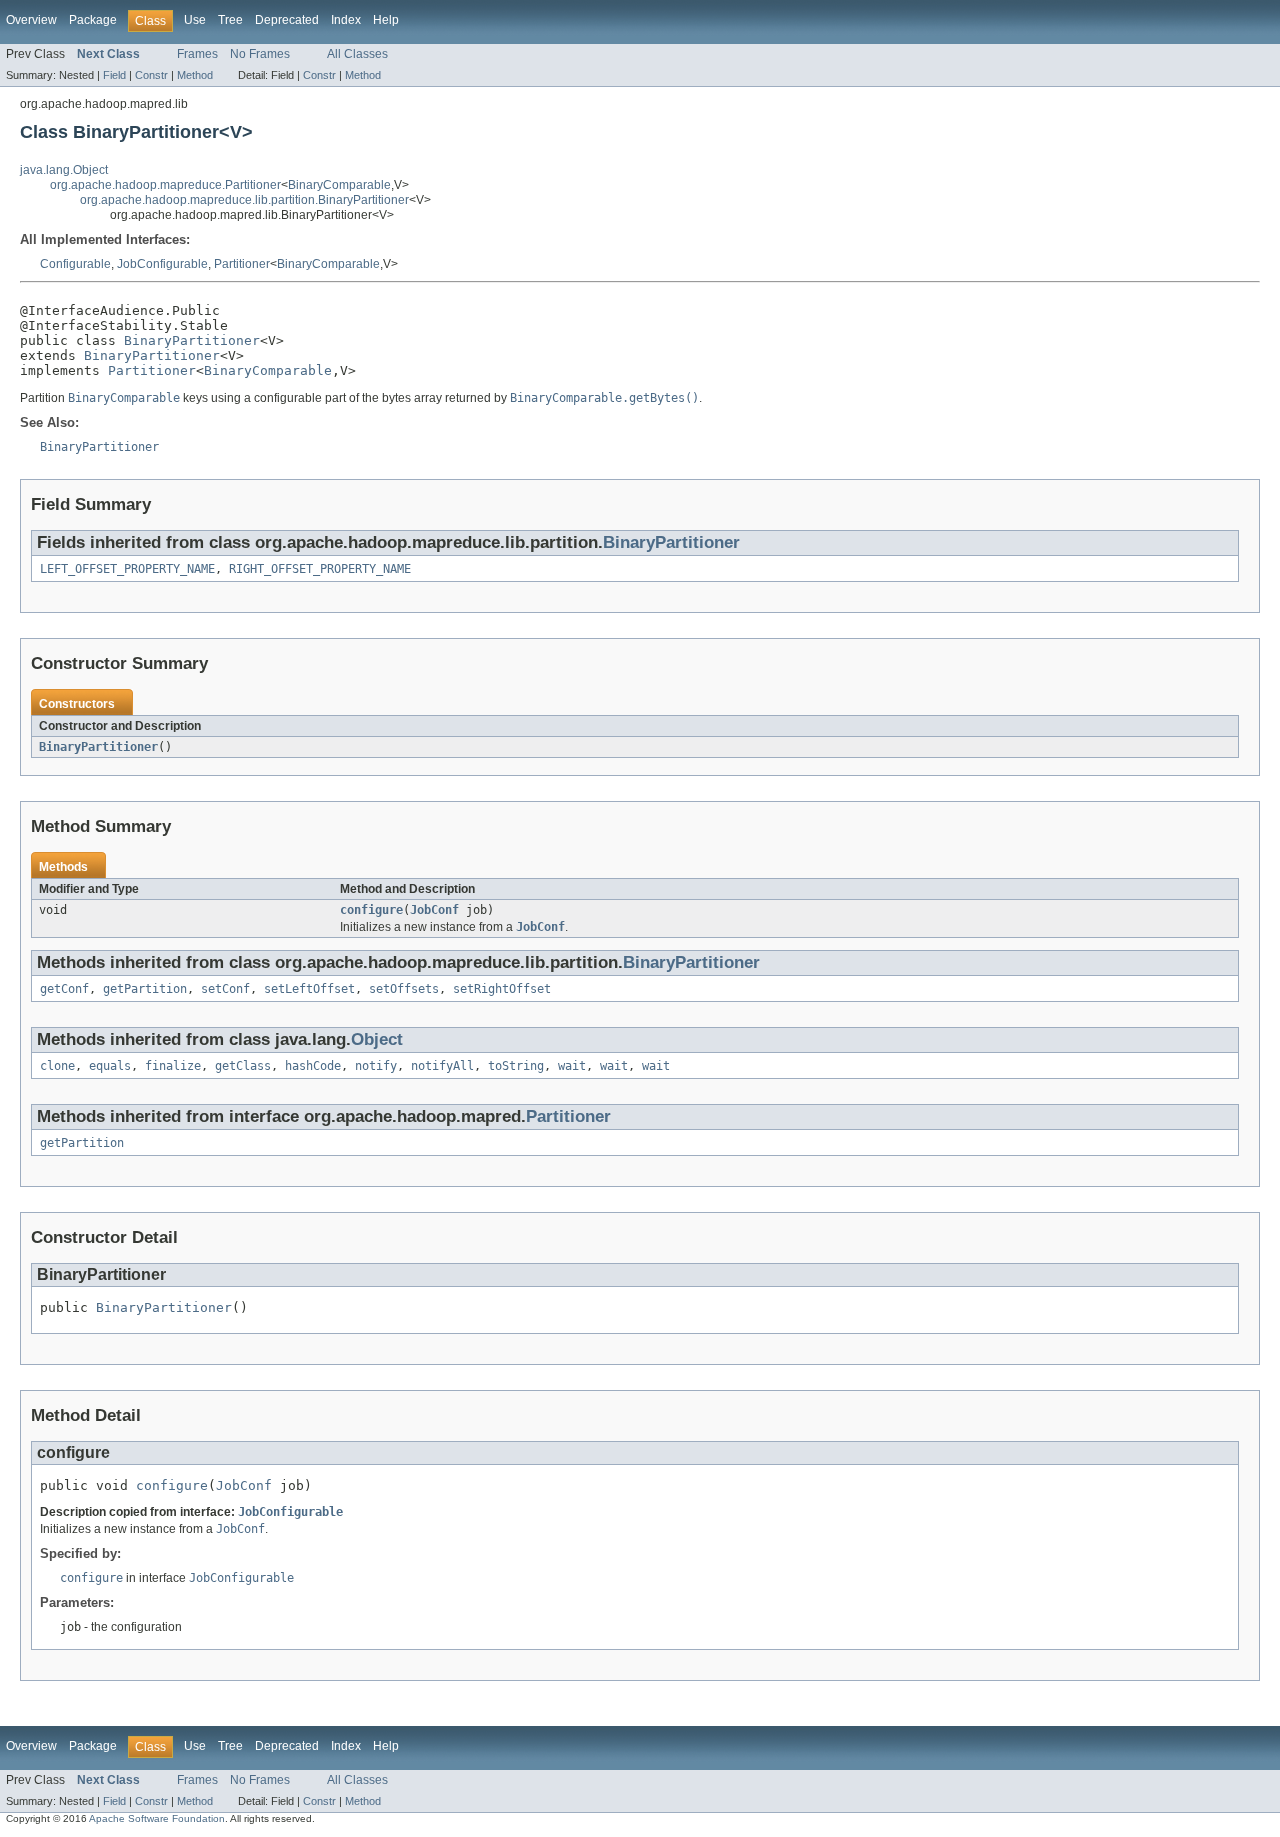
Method (195, 75)
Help (386, 20)
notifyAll (442, 1066)
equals (110, 1066)
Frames (197, 54)
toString (516, 1066)
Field (114, 75)
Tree (230, 20)
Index (346, 20)
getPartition (145, 989)
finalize (173, 1066)
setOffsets (404, 989)
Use (195, 20)
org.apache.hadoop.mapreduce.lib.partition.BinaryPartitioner (244, 200)
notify (376, 1066)
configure (371, 910)
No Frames (260, 54)
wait (572, 1066)
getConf (64, 989)
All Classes (357, 54)
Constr (151, 75)
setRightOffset (502, 989)
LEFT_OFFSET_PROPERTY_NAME (127, 569)
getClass (243, 1066)
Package (93, 20)
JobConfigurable (162, 264)
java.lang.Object (64, 170)
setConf (225, 989)
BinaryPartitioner (192, 340)
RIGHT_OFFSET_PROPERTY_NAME (320, 569)
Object (377, 1039)
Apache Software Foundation (157, 1818)
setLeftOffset (309, 989)
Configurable (75, 264)
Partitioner (242, 264)
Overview (31, 20)
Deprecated (287, 20)
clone (57, 1066)
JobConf (434, 910)
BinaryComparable (339, 185)
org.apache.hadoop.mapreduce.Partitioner (165, 185)
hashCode (313, 1066)
